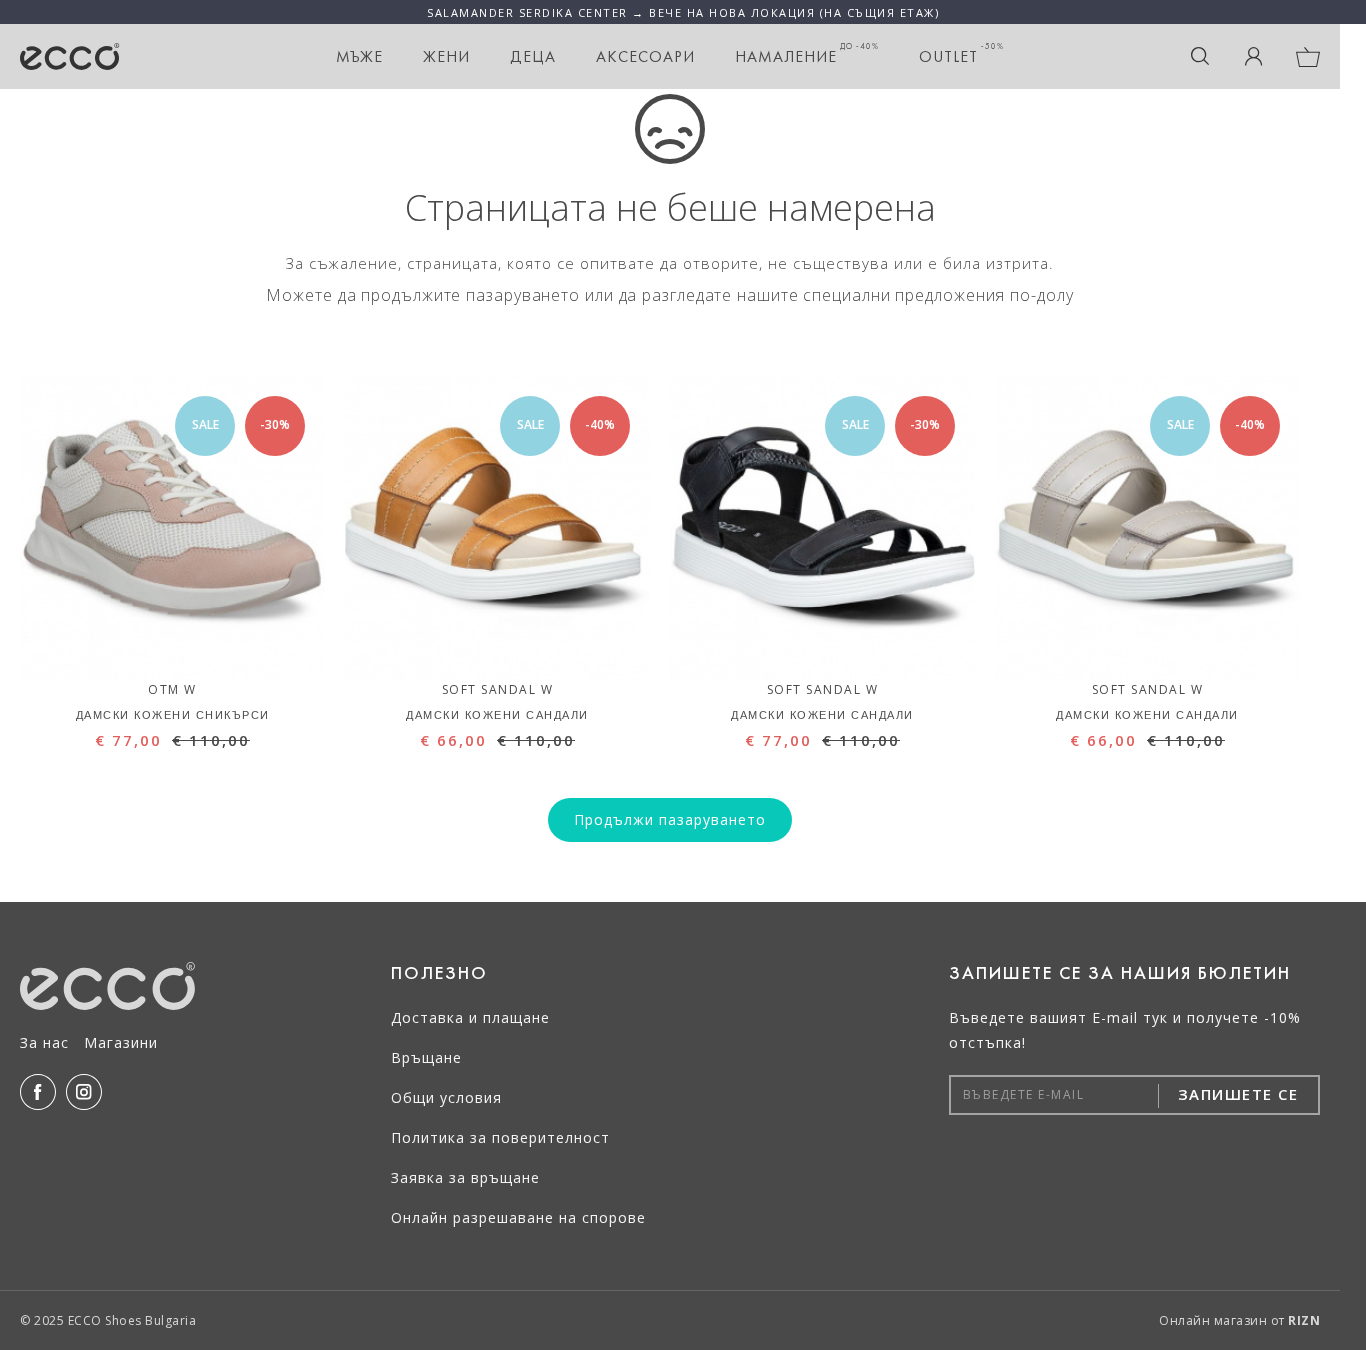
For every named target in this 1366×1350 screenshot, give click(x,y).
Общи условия (446, 1097)
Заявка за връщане (465, 1177)
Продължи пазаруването (670, 819)
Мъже (359, 56)
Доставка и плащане (470, 1017)
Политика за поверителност (500, 1137)
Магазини (121, 1042)
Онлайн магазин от (1239, 1320)
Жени (446, 56)
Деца (533, 56)
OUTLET (961, 54)
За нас (44, 1042)
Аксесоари (645, 56)
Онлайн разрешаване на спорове (518, 1217)
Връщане (426, 1057)
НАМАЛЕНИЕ (807, 54)
